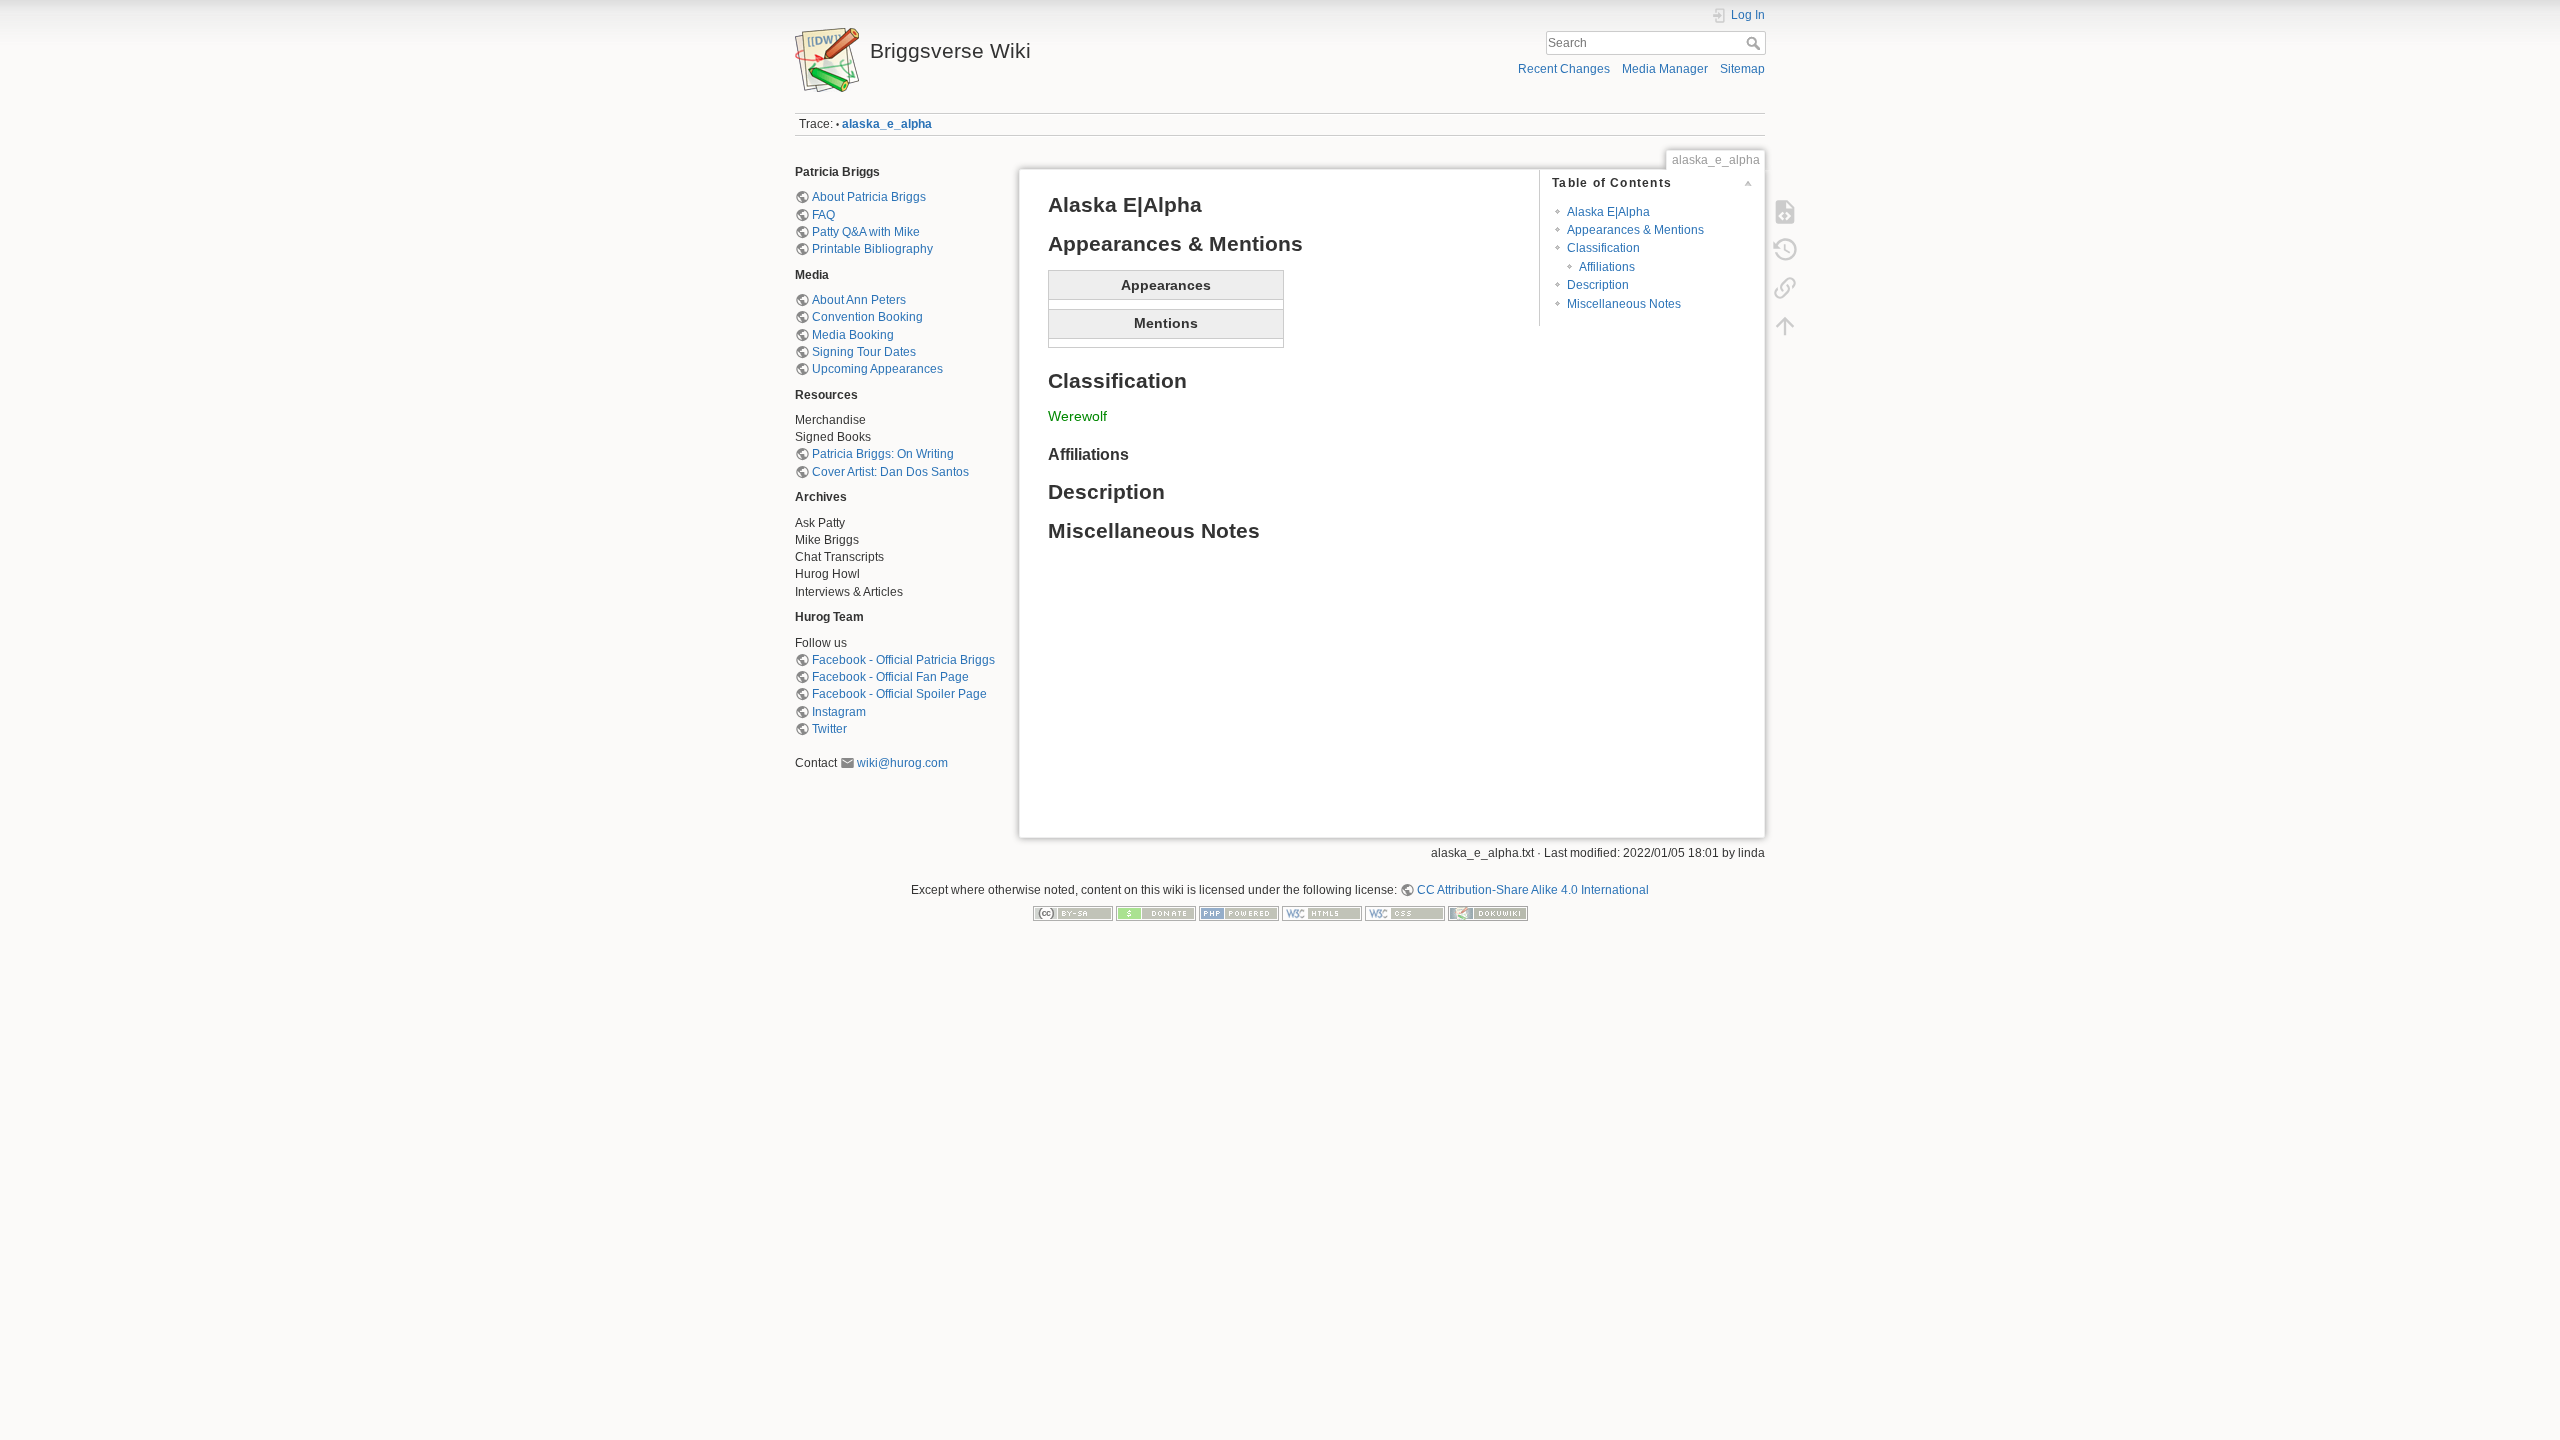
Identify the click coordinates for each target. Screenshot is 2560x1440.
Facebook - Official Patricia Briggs (903, 660)
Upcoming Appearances (877, 369)
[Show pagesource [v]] (1785, 212)
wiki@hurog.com (902, 763)
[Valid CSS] (1405, 913)
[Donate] (1156, 913)
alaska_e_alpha (887, 124)
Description (1598, 285)
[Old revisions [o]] (1785, 250)
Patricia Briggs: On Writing (883, 454)
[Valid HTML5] (1322, 913)
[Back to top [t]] (1785, 326)
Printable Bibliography (872, 249)
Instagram (839, 712)
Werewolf (1077, 416)
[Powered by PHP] (1239, 913)
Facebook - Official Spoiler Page (899, 694)
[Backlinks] (1785, 288)
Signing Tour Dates (864, 352)
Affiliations (1607, 267)
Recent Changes (1564, 69)
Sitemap (1742, 69)
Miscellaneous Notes (1624, 304)
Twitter (829, 729)
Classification (1603, 248)
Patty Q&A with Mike (866, 232)
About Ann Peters (859, 300)
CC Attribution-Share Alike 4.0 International (1533, 890)
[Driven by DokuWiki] (1488, 913)
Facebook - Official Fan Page (890, 677)
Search (1755, 43)
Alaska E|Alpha (1608, 212)
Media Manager (1665, 69)
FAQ (823, 215)
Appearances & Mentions (1635, 230)
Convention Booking (867, 317)
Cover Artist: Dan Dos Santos (890, 472)
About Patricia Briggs (869, 197)
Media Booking (853, 335)
